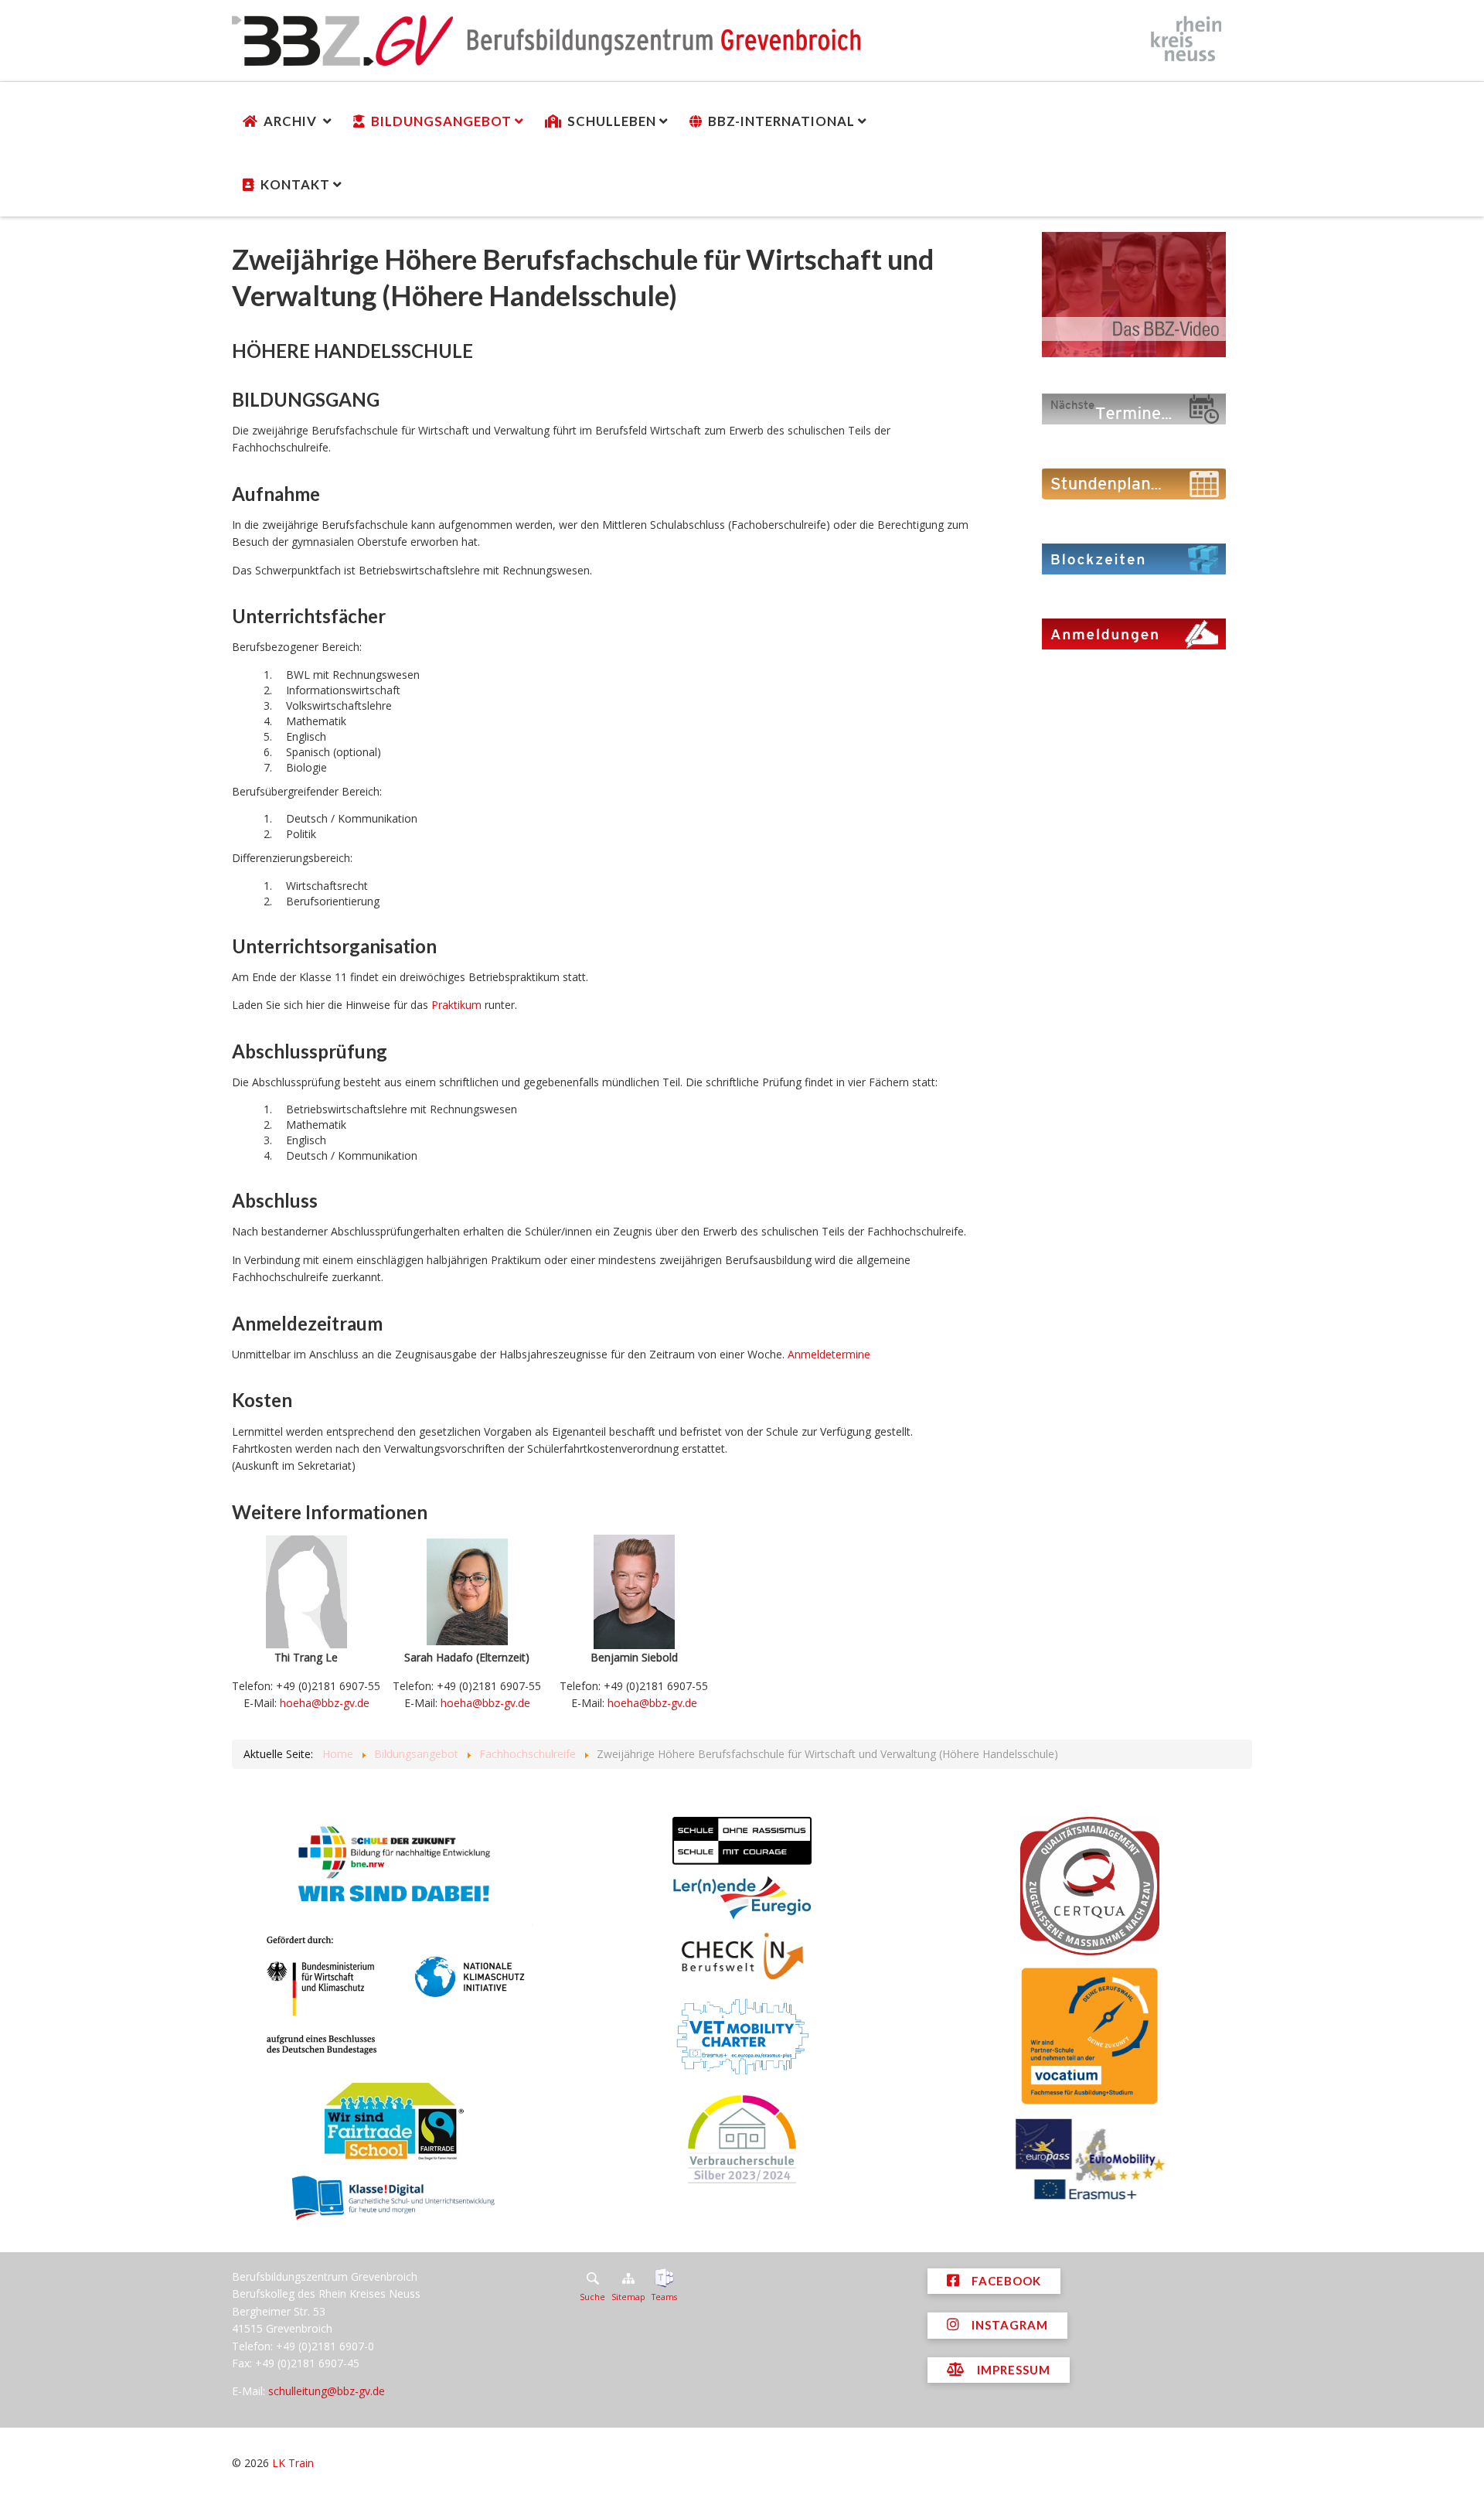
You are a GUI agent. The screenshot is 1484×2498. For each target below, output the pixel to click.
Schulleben (612, 121)
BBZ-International (781, 121)
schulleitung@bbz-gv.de (327, 2391)
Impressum (1012, 2370)
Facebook (1005, 2281)
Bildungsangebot (441, 121)
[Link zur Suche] (592, 2278)
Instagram (1008, 2325)
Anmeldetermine (829, 1354)
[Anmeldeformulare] (1134, 633)
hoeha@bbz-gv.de (325, 1703)
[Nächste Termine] (1134, 408)
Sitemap (628, 2297)
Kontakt (295, 184)
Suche (592, 2297)
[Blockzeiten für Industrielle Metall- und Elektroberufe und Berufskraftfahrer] (1134, 558)
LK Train (293, 2463)
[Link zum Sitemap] (628, 2278)
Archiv (292, 121)
